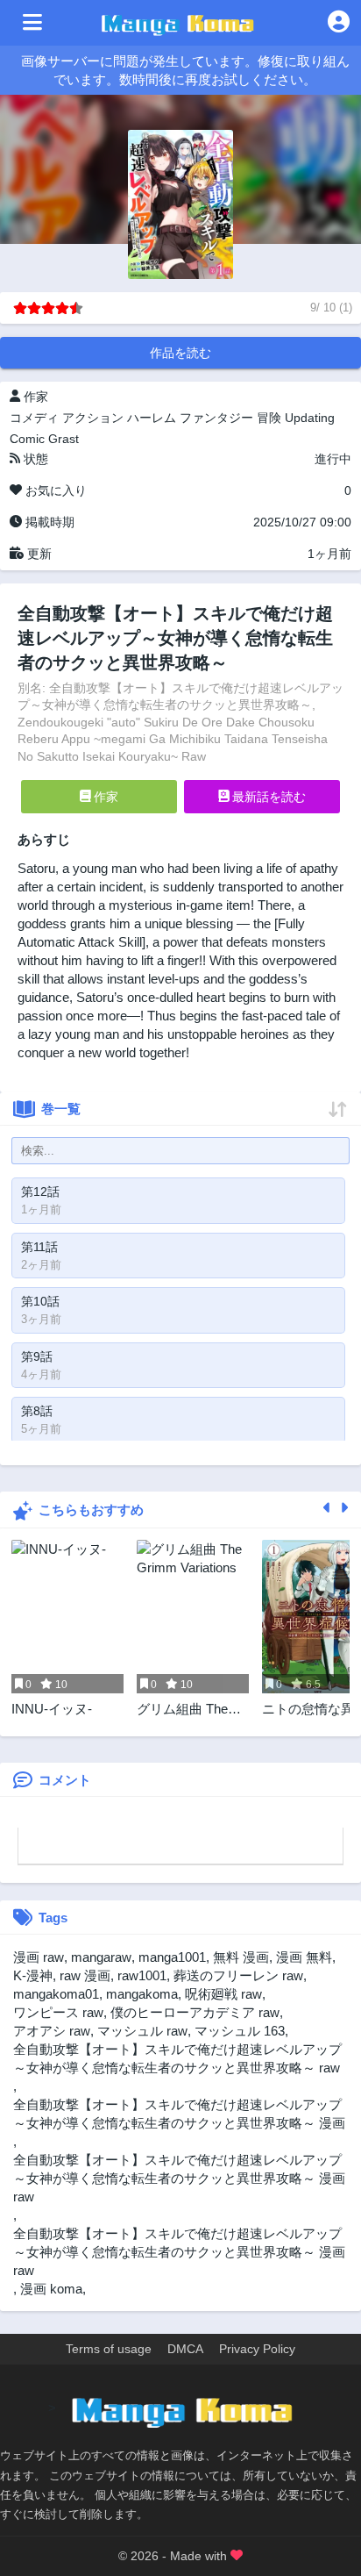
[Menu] (32, 23)
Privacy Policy (257, 2349)
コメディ (34, 418)
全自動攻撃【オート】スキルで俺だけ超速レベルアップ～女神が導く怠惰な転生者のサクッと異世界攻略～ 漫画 (179, 2114)
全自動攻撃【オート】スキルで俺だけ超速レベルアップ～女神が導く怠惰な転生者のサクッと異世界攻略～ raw (177, 2058)
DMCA (185, 2349)
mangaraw (101, 1957)
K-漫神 (33, 1975)
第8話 (37, 1411)
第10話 (40, 1301)
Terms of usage (109, 2349)
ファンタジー (216, 418)
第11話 (39, 1247)
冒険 (269, 418)
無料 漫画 (241, 1957)
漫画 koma (51, 2289)
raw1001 (142, 1975)
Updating (310, 418)
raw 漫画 (85, 1975)
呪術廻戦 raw (223, 1994)
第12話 (40, 1191)
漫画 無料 (304, 1957)
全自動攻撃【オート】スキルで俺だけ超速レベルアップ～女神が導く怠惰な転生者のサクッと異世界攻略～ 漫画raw (179, 2178)
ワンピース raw (58, 2012)
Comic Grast (44, 439)
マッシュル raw (142, 2031)
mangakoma (142, 1994)
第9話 (37, 1356)
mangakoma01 (56, 1994)
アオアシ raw (52, 2031)
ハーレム (152, 418)
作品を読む (180, 353)
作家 (104, 797)
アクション (93, 418)
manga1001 (172, 1957)
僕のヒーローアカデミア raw (195, 2012)
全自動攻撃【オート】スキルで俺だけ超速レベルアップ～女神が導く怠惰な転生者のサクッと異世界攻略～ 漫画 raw (179, 2252)
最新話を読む (267, 797)
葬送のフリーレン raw (238, 1975)
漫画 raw (39, 1957)
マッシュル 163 (240, 2031)
